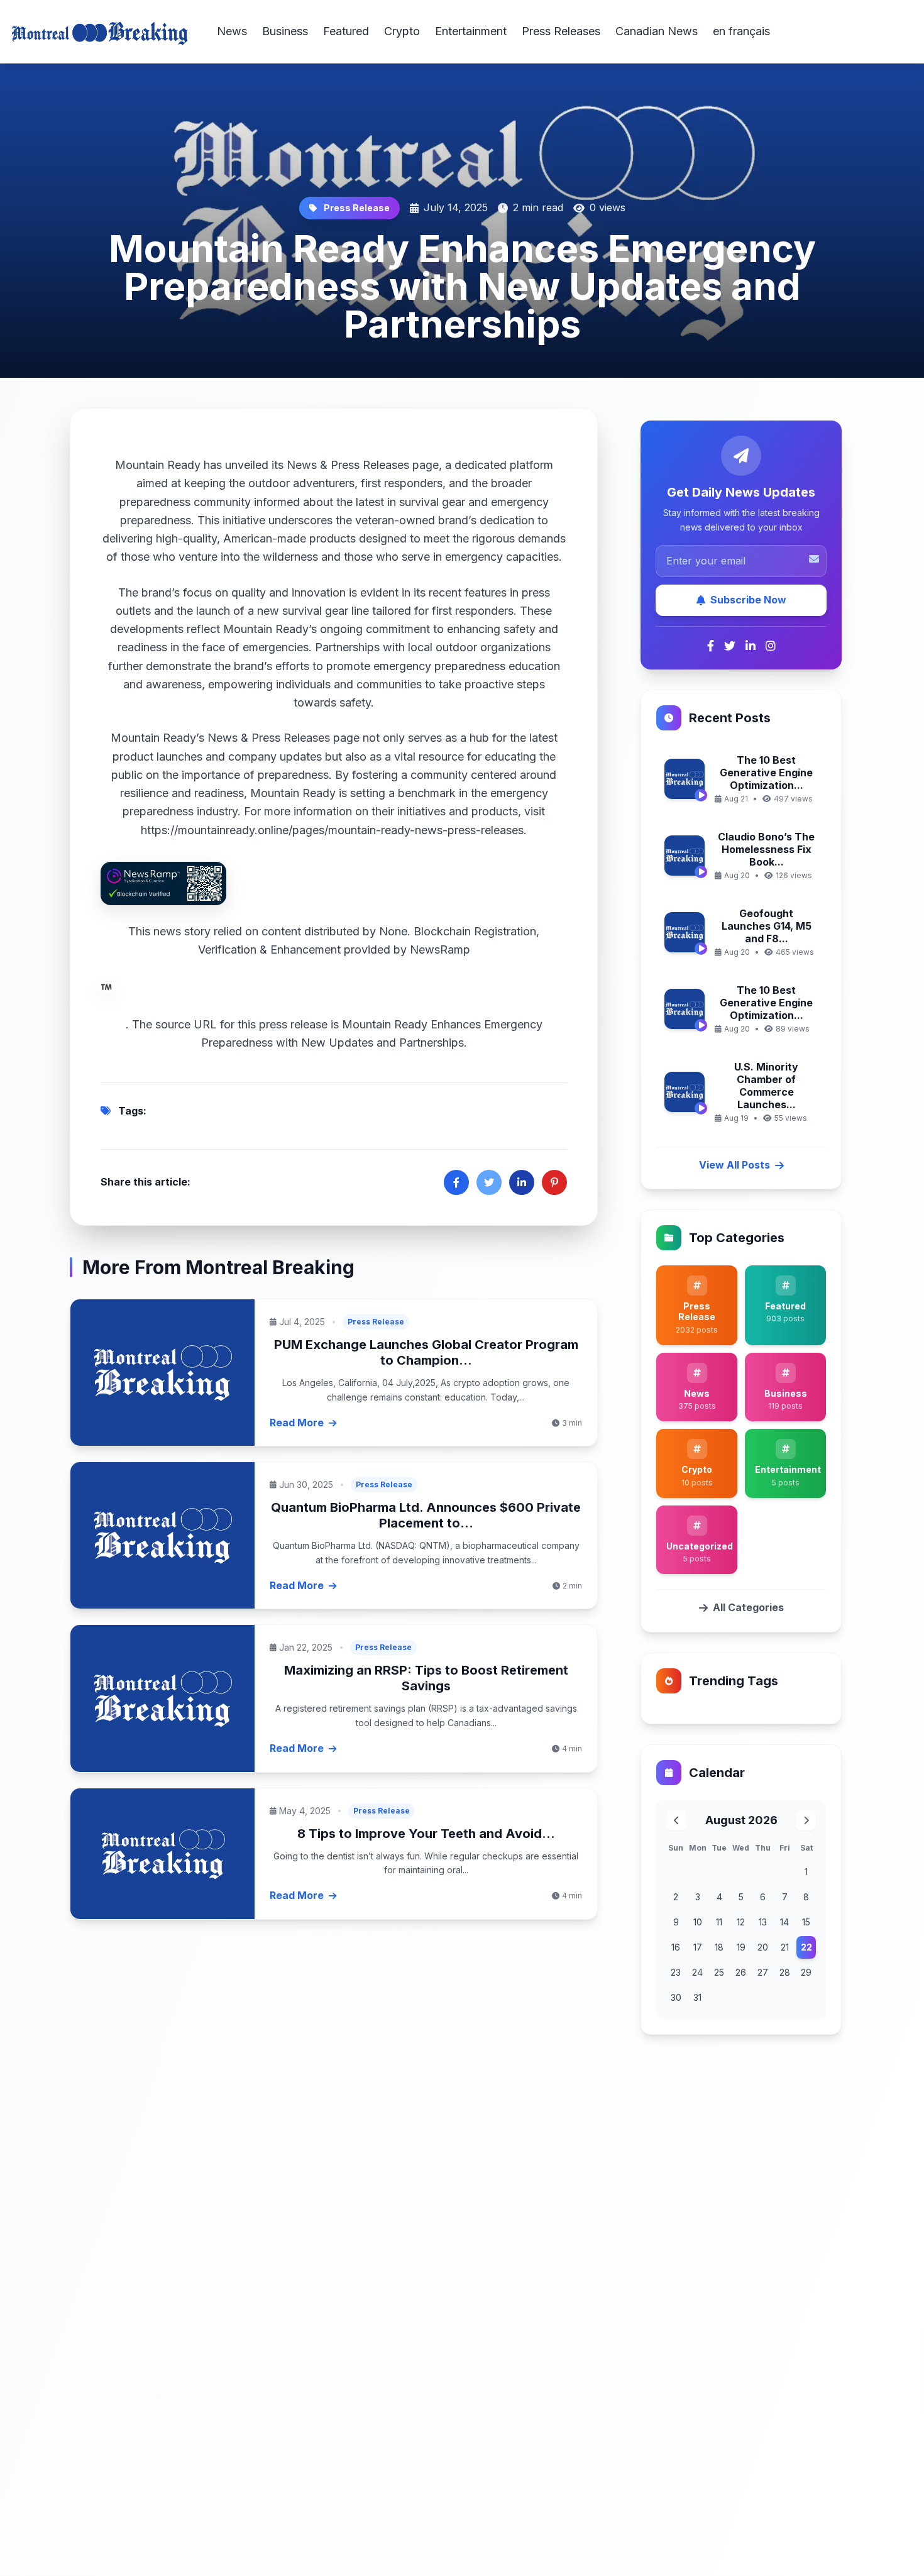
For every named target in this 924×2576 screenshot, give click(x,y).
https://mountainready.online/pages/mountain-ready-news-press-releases (332, 830)
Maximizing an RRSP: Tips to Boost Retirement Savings (426, 1678)
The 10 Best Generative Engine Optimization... (766, 773)
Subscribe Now (748, 600)
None (393, 931)
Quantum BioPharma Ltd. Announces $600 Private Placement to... (426, 1515)
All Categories (748, 1607)
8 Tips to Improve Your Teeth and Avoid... (426, 1834)
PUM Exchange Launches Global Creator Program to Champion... (426, 1352)
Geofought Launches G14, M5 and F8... (767, 926)
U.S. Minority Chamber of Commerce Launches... (766, 1086)
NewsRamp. (298, 987)
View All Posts (734, 1165)
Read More (297, 1423)
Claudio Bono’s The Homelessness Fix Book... (766, 849)
